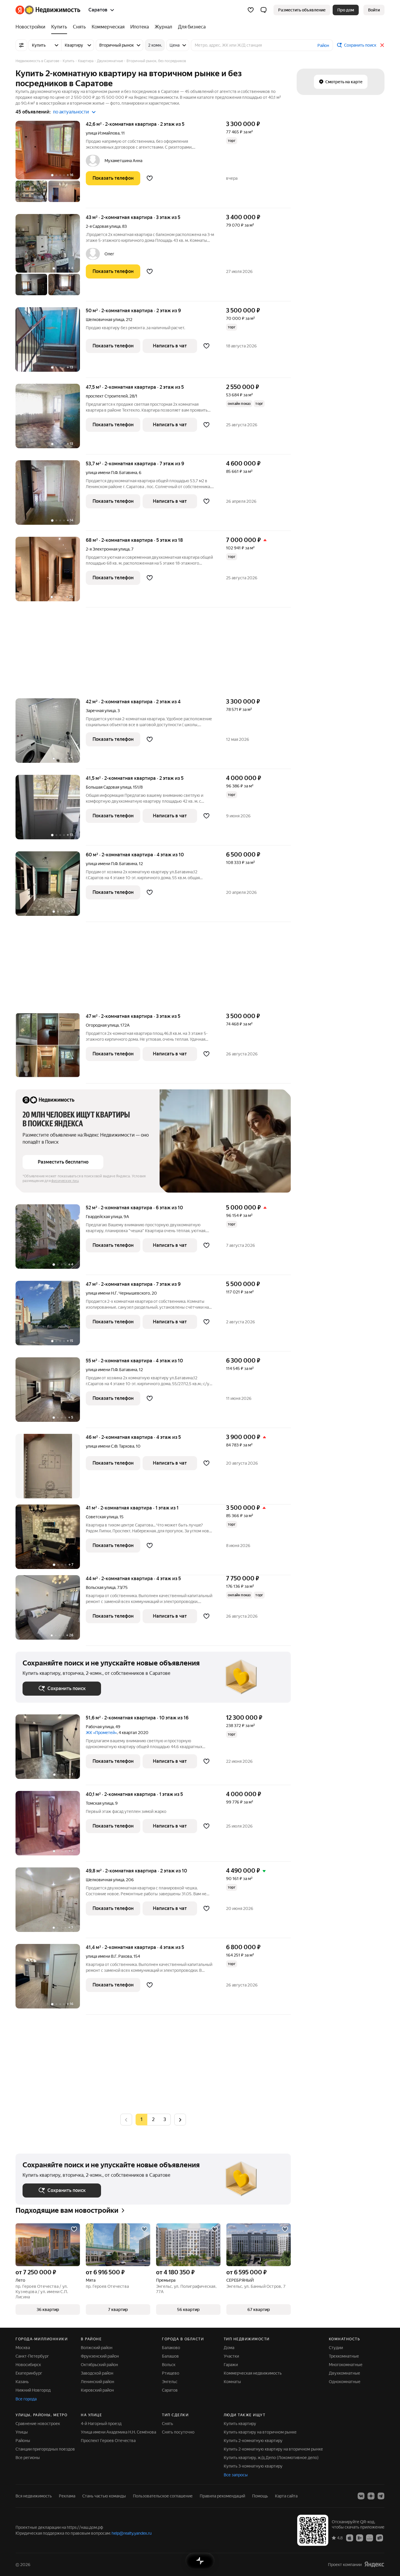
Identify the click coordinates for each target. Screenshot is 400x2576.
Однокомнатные (345, 2382)
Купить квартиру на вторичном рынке (260, 2432)
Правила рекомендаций (222, 2496)
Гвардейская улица (104, 1217)
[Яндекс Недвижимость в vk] (361, 2496)
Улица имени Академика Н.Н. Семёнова (118, 2432)
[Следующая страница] (180, 2119)
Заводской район (97, 2373)
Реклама (67, 2496)
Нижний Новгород (33, 2390)
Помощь (260, 2496)
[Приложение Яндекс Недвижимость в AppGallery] (370, 2538)
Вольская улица (101, 1587)
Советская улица (102, 1517)
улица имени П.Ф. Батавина (111, 473)
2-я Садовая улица (103, 226)
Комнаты (232, 2382)
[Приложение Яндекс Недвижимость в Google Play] (360, 2538)
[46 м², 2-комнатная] (51, 1469)
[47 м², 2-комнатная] (51, 1048)
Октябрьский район (99, 2365)
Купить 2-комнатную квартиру (253, 2441)
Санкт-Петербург (32, 2356)
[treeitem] (32, 27)
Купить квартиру (240, 2424)
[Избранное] (251, 10)
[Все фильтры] (21, 45)
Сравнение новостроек (38, 2424)
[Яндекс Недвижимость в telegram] (381, 2496)
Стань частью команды (104, 2496)
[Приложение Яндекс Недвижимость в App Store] (350, 2538)
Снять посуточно (178, 2432)
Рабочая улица (100, 1727)
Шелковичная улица (105, 320)
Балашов (170, 2356)
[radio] (153, 2120)
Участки (231, 2356)
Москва (23, 2348)
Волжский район (97, 2348)
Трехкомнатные (344, 2356)
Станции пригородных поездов (45, 2449)
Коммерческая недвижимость (253, 2373)
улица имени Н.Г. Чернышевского (118, 1293)
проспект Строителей (107, 396)
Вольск (169, 2365)
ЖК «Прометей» (101, 1733)
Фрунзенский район (100, 2356)
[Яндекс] (374, 2564)
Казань (22, 2382)
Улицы (22, 2432)
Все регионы (28, 2458)
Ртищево (171, 2373)
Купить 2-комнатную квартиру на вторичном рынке (273, 2449)
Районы (23, 2441)
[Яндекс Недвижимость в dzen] (371, 2496)
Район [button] (323, 45)
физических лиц (65, 1181)
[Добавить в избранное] (150, 178)
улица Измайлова (103, 133)
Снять (167, 2424)
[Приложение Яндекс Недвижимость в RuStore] (380, 2538)
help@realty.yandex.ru (132, 2533)
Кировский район (97, 2390)
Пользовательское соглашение (163, 2496)
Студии (336, 2348)
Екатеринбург (29, 2373)
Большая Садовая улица (108, 787)
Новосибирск (28, 2365)
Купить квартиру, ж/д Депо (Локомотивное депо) (271, 2458)
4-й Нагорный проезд (101, 2424)
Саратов (170, 2390)
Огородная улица (102, 1025)
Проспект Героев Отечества (108, 2441)
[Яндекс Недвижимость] (48, 10)
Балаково (171, 2348)
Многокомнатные (346, 2365)
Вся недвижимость (34, 2496)
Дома (229, 2348)
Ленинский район (98, 2382)
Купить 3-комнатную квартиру (253, 2466)
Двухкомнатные (345, 2373)
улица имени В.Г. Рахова (109, 1956)
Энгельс (170, 2382)
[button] (264, 10)
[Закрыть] (382, 45)
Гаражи (231, 2365)
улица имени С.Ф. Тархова (110, 1446)
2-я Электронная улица (108, 549)
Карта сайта (286, 2496)
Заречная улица (101, 711)
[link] (374, 10)
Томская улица (100, 1803)
